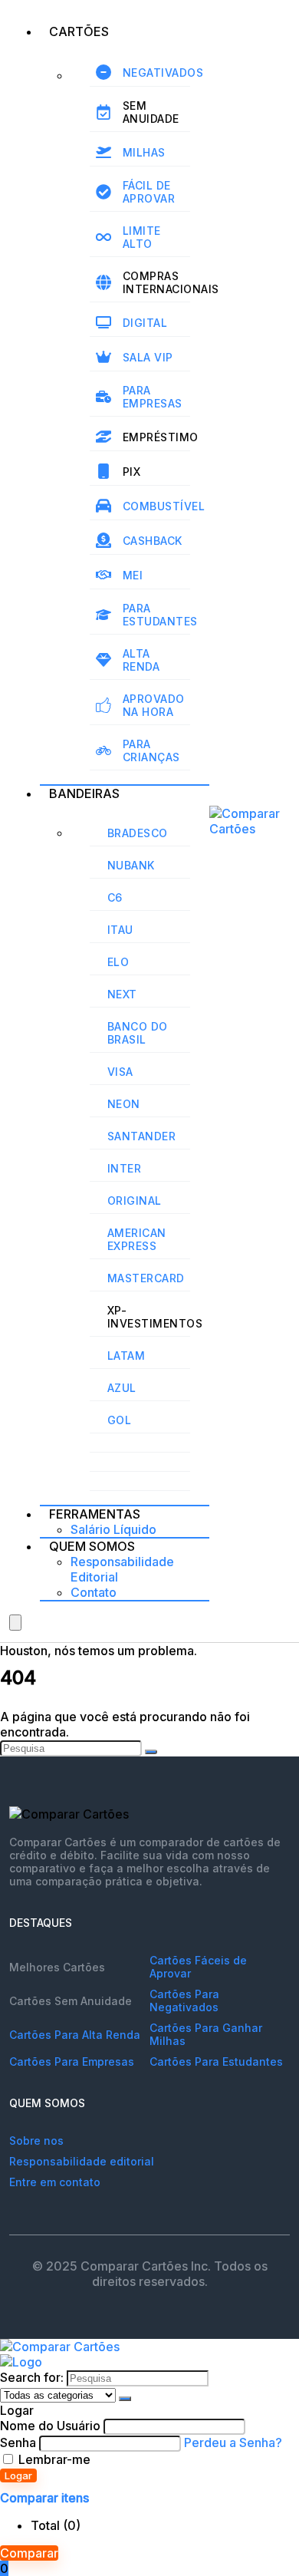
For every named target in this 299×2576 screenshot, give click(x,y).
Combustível (164, 506)
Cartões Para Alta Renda (75, 2035)
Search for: (32, 2377)
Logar (18, 2475)
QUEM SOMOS (92, 1546)
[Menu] (15, 1623)
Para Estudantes (160, 615)
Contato (94, 1592)
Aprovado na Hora (154, 705)
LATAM (127, 1356)
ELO (118, 962)
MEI (133, 575)
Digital (145, 323)
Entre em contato (55, 2182)
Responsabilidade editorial (82, 2161)
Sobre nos (36, 2141)
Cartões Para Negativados (184, 2000)
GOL (120, 1420)
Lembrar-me (53, 2459)
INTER (125, 1168)
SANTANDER (142, 1136)
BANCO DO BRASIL (138, 1033)
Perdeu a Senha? (233, 2442)
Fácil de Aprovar (149, 192)
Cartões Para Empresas (72, 2061)
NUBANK (131, 865)
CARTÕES (79, 31)
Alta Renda (141, 660)
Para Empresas (153, 397)
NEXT (122, 994)
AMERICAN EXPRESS (137, 1239)
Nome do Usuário (50, 2426)
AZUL (122, 1388)
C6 (115, 897)
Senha (18, 2442)
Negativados (163, 73)
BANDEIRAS (84, 793)
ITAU (120, 930)
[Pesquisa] (151, 1752)
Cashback (153, 541)
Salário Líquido (113, 1529)
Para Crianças (151, 750)
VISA (120, 1072)
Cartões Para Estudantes (216, 2061)
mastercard (146, 1278)
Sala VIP (148, 357)
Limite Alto (142, 237)
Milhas (144, 152)
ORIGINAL (135, 1201)
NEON (124, 1104)
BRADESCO (138, 833)
